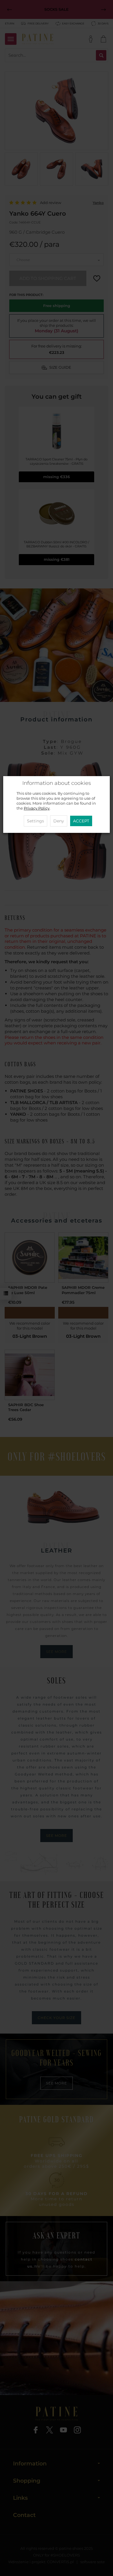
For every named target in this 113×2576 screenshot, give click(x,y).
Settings (35, 821)
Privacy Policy (37, 808)
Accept (81, 821)
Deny (59, 821)
